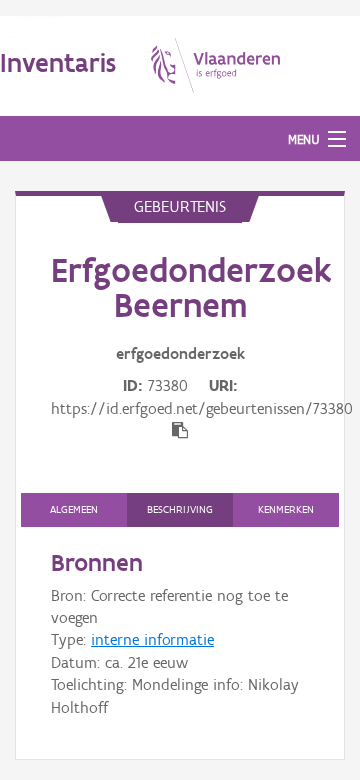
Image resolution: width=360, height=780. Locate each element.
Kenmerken (286, 509)
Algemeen (74, 509)
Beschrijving (180, 509)
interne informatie (152, 639)
